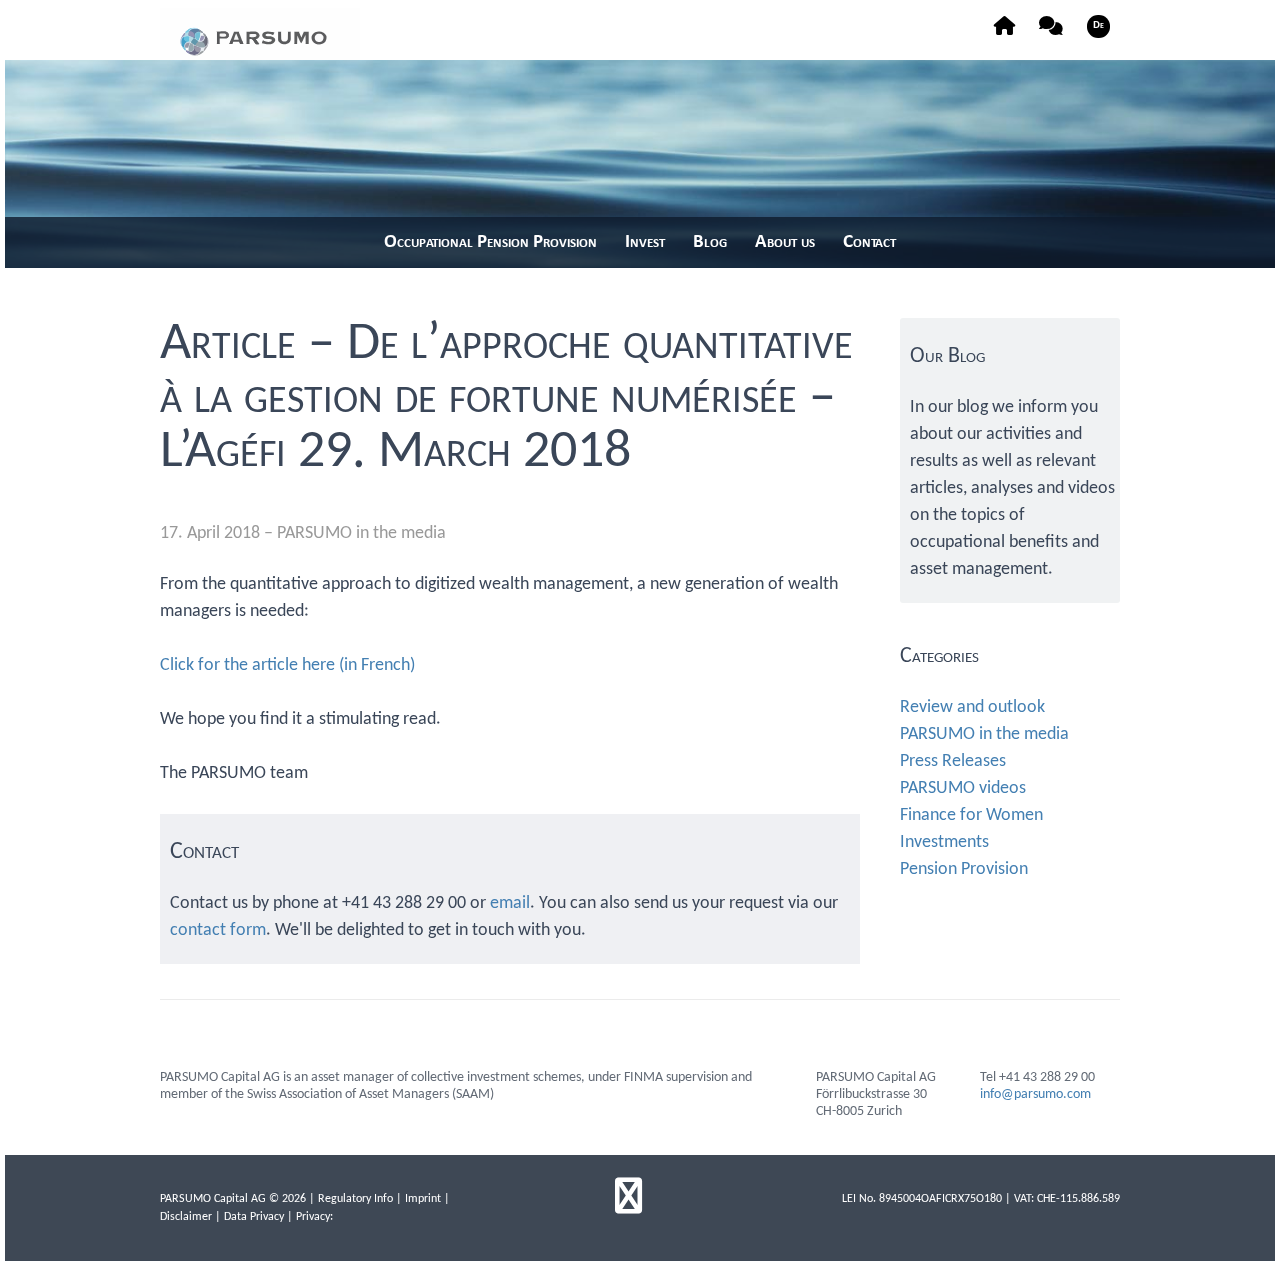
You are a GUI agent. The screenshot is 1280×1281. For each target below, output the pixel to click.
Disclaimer (186, 1217)
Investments (944, 842)
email (510, 903)
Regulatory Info (355, 1199)
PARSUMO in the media (361, 533)
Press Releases (953, 761)
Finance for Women (971, 815)
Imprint (423, 1199)
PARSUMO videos (963, 788)
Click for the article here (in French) (287, 665)
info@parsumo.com (1035, 1094)
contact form (218, 930)
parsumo (260, 34)
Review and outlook (972, 707)
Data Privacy (254, 1217)
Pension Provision (964, 869)
